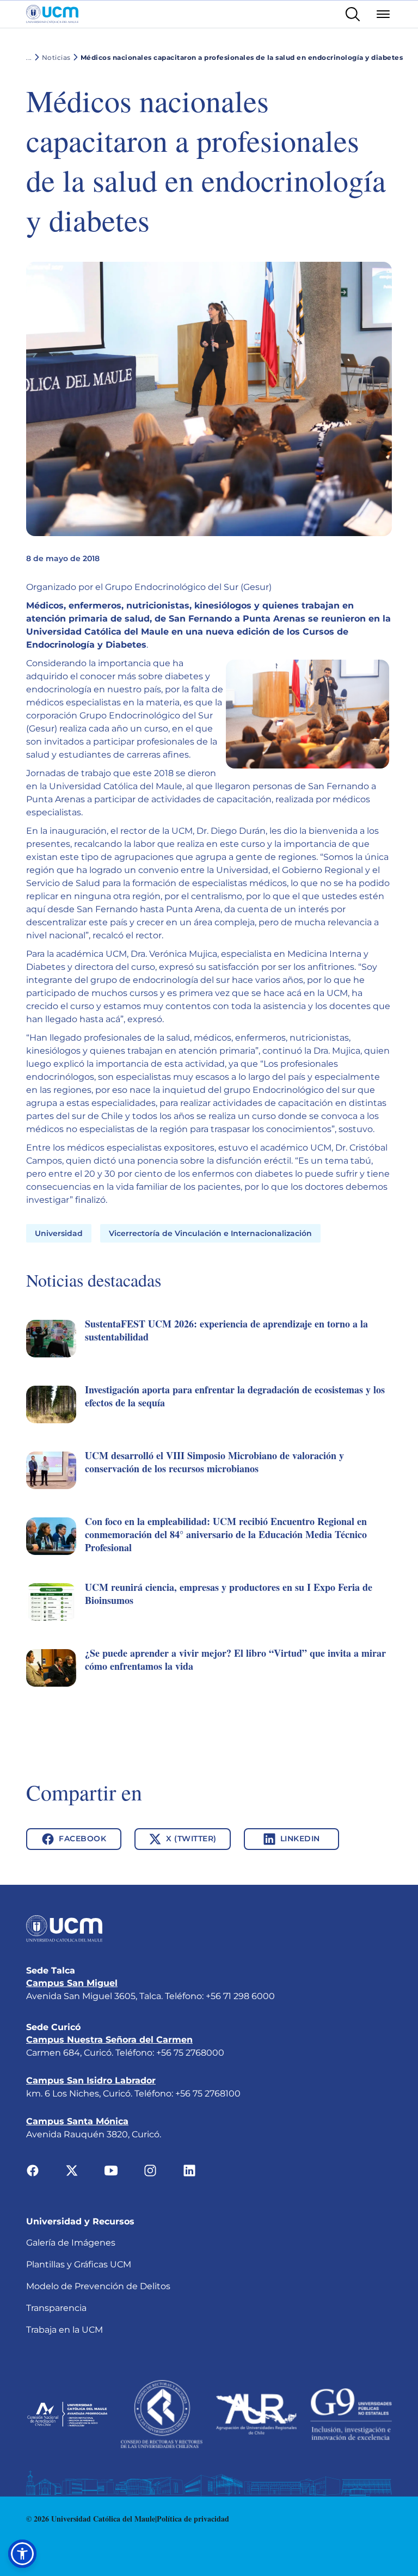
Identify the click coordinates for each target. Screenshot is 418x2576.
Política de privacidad (193, 2519)
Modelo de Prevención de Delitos (98, 2286)
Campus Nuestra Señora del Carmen (109, 2040)
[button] (209, 1351)
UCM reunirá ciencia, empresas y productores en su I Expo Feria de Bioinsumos (229, 1594)
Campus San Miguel (72, 1983)
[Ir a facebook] (33, 2170)
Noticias (56, 57)
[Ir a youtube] (111, 2170)
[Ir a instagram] (150, 2170)
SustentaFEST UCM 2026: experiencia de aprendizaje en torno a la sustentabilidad (226, 1330)
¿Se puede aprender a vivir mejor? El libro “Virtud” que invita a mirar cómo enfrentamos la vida (235, 1659)
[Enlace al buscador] (353, 14)
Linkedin (300, 1839)
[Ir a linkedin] (189, 2170)
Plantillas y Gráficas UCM (79, 2264)
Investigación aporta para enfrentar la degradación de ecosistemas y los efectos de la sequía (235, 1396)
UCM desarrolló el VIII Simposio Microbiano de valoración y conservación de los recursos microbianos (214, 1462)
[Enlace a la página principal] (52, 14)
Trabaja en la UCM (64, 2330)
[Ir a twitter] (72, 2170)
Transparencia (56, 2308)
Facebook (82, 1839)
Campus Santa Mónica (77, 2121)
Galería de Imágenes (71, 2243)
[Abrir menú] (383, 14)
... (29, 57)
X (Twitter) (191, 1839)
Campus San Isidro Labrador (91, 2080)
